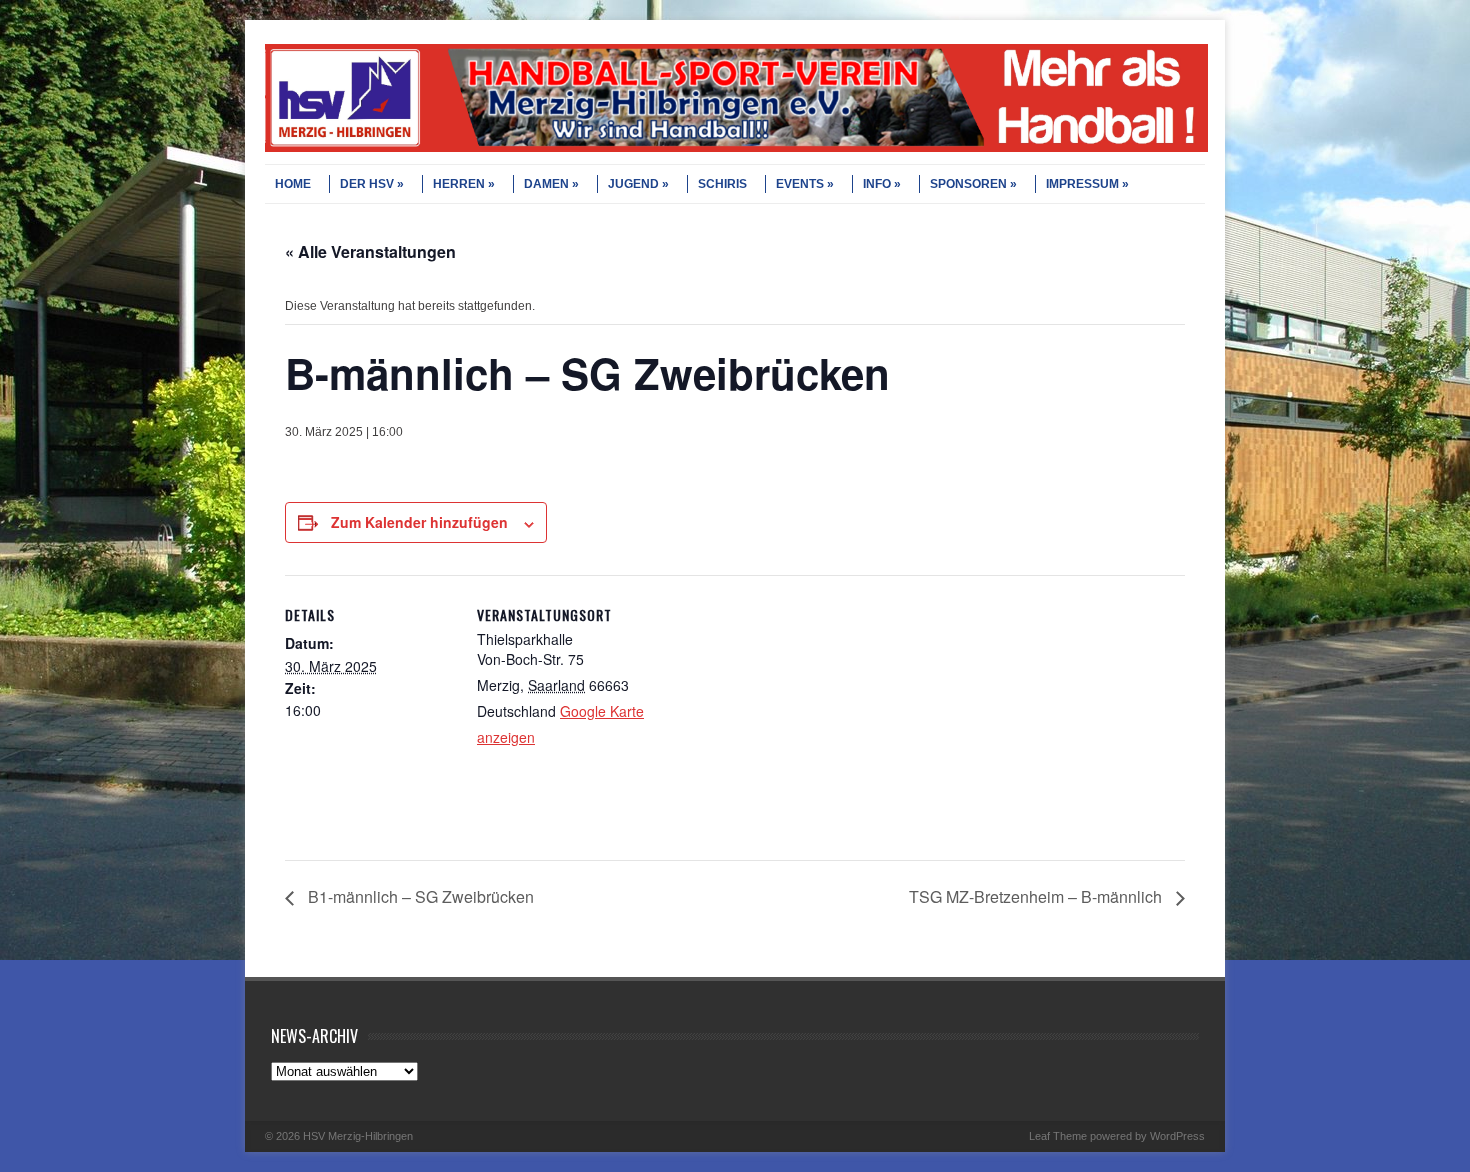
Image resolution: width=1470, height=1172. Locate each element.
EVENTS (800, 184)
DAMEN (546, 184)
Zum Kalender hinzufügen (419, 522)
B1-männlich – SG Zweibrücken (419, 896)
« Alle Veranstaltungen (370, 251)
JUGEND (633, 184)
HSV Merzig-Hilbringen (358, 1136)
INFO (877, 184)
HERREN (459, 184)
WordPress (1177, 1136)
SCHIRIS (722, 184)
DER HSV (367, 184)
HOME (293, 184)
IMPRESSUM (1082, 184)
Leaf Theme (1058, 1136)
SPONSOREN (968, 184)
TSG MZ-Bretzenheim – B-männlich (1037, 896)
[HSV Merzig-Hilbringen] (736, 148)
